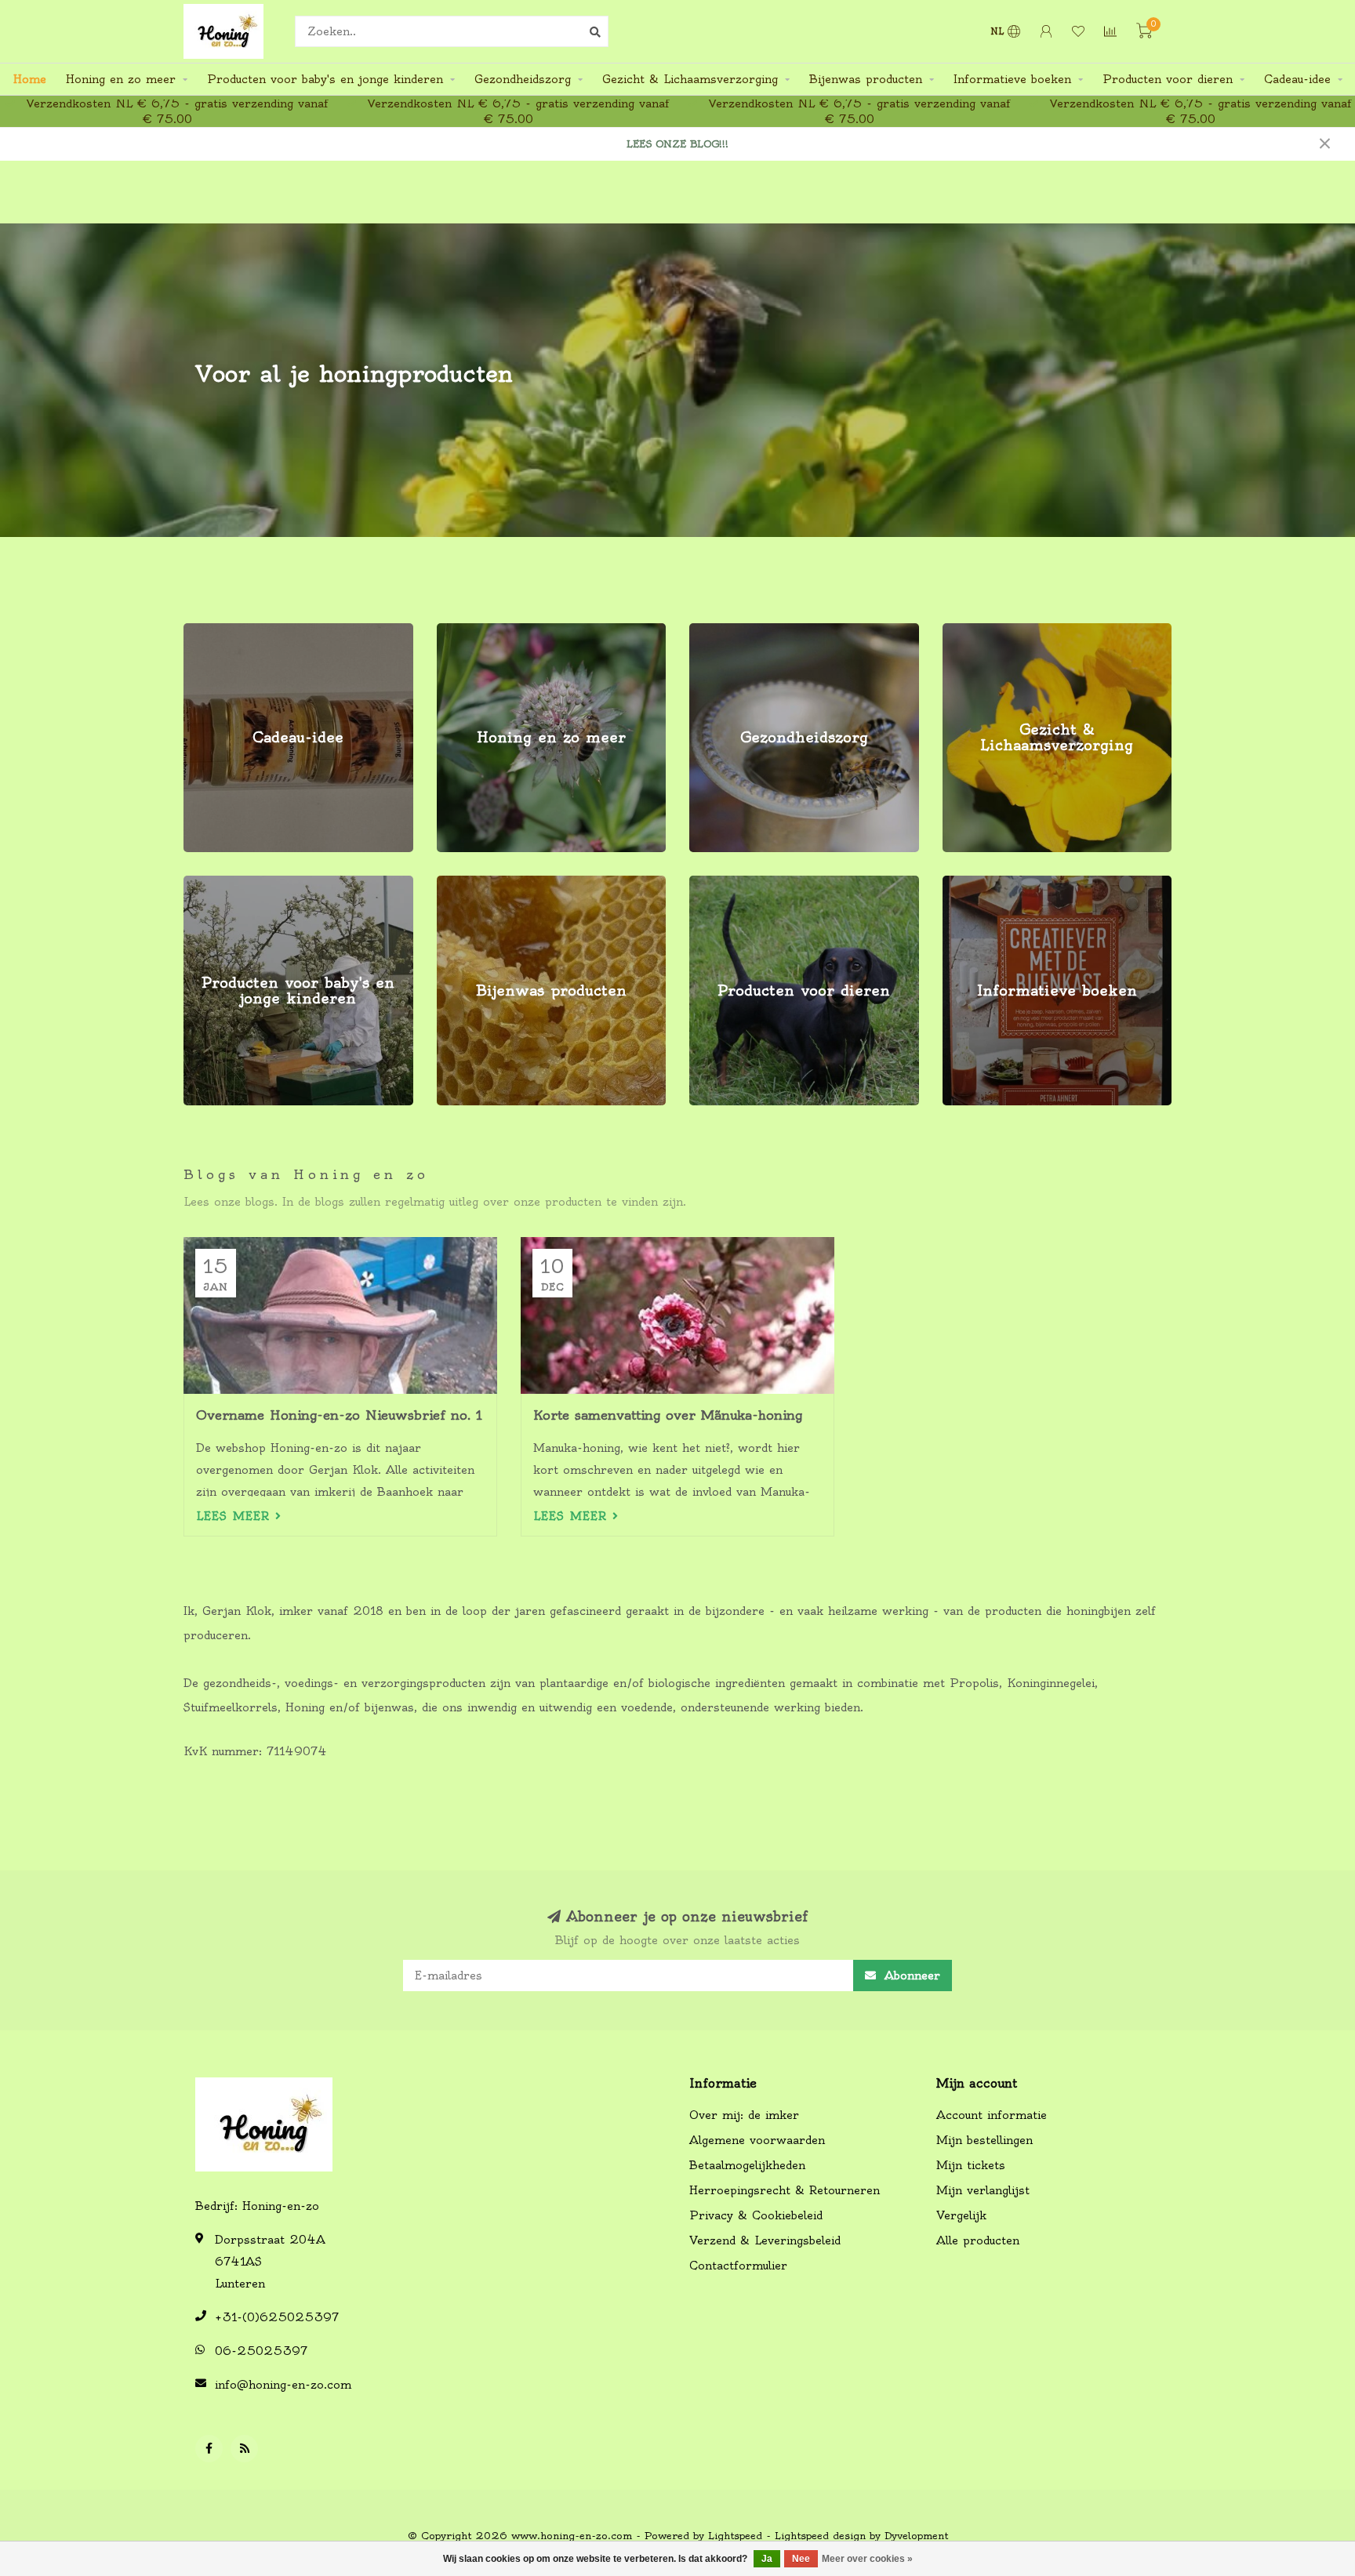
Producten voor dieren (1168, 79)
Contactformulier (738, 2266)
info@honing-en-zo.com (283, 2385)
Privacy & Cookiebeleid (756, 2215)
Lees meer (236, 1516)
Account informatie (992, 2115)
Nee (801, 2559)
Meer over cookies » (867, 2559)
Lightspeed (735, 2536)
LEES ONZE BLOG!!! (677, 144)
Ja (767, 2559)
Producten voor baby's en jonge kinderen (325, 79)
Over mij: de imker (744, 2115)
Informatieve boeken (1012, 79)
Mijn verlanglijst (983, 2190)
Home (30, 79)
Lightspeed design (820, 2536)
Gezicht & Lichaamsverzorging (690, 79)
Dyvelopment (916, 2536)
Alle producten (978, 2240)
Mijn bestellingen (984, 2140)
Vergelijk (961, 2215)
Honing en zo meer (121, 79)
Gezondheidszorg (523, 79)
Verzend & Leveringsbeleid (765, 2240)
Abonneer (910, 1976)
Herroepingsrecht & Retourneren (785, 2190)
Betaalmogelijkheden (747, 2165)
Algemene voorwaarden (757, 2140)
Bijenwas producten (866, 79)
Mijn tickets (971, 2165)
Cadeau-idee (1297, 79)
